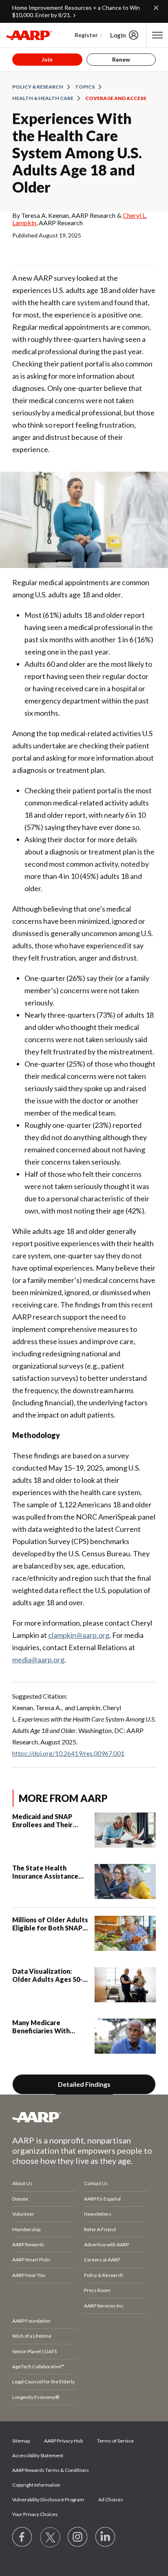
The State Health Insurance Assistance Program (45, 1872)
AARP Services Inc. (104, 2306)
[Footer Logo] (84, 2117)
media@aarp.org (38, 1660)
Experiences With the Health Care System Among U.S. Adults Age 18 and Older (77, 153)
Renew (121, 59)
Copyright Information (36, 2485)
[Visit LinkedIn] (106, 2537)
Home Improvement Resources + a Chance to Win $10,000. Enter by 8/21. (76, 11)
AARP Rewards (28, 2244)
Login (118, 35)
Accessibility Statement (38, 2455)
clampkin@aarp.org (79, 1635)
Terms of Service (115, 2441)
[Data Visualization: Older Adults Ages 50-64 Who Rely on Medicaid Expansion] (125, 1985)
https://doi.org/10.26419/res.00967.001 (68, 1753)
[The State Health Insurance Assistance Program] (125, 1882)
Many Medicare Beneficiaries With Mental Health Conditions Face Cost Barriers (45, 2027)
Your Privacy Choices (35, 2514)
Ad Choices (111, 2499)
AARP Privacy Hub (63, 2441)
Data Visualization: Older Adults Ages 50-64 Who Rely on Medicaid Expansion (47, 1975)
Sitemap (21, 2441)
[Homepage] (29, 35)
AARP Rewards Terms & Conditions (51, 2470)
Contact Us (96, 2183)
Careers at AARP (102, 2260)
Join (47, 59)
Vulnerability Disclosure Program (48, 2499)
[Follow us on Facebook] (22, 2537)
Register (86, 35)
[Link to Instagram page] (78, 2537)
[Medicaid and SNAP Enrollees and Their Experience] (125, 1830)
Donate (20, 2199)
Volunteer (23, 2214)
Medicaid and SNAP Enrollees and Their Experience (42, 1821)
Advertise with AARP (106, 2244)
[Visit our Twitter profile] (50, 2537)
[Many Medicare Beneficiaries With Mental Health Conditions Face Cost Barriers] (125, 2036)
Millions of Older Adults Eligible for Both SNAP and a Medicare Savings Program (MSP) (50, 1924)
